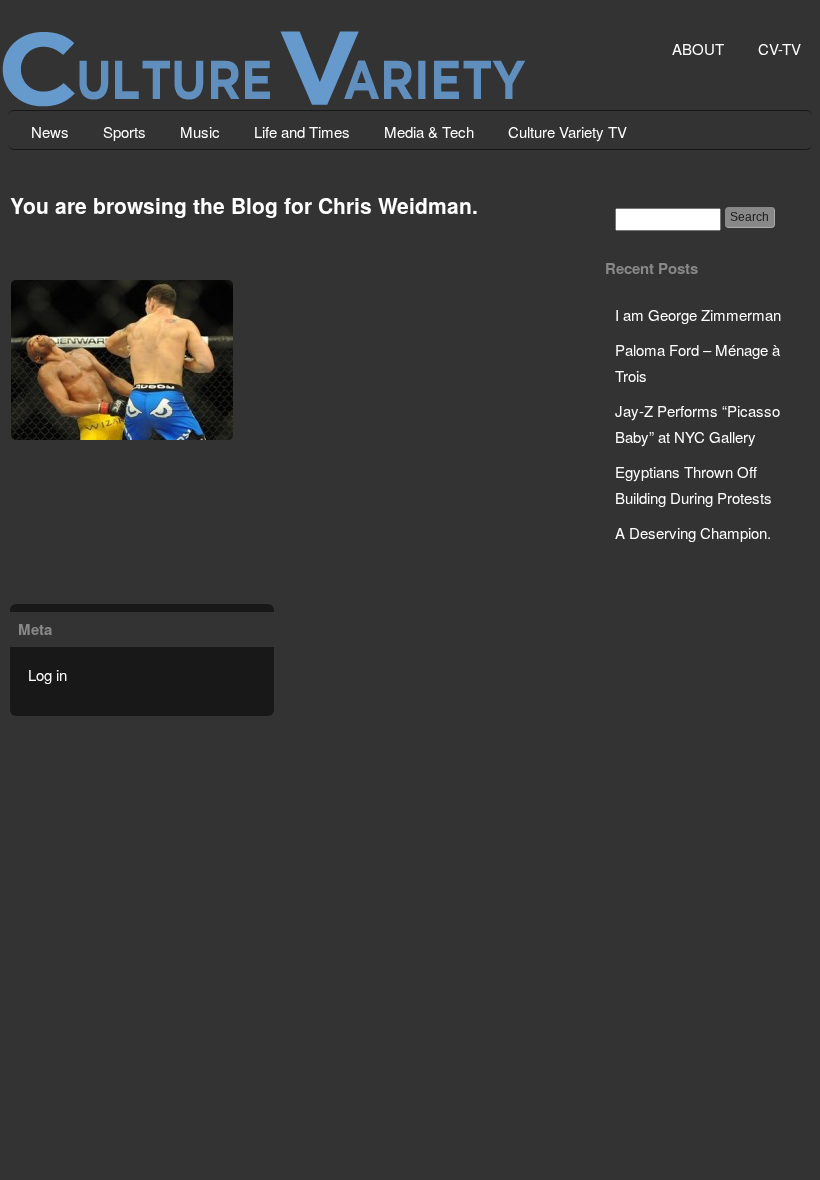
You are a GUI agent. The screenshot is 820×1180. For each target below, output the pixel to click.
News (50, 131)
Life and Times (302, 131)
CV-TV (779, 48)
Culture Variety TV (567, 131)
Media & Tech (429, 131)
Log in (47, 674)
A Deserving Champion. (693, 532)
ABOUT (698, 48)
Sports (124, 131)
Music (200, 131)
